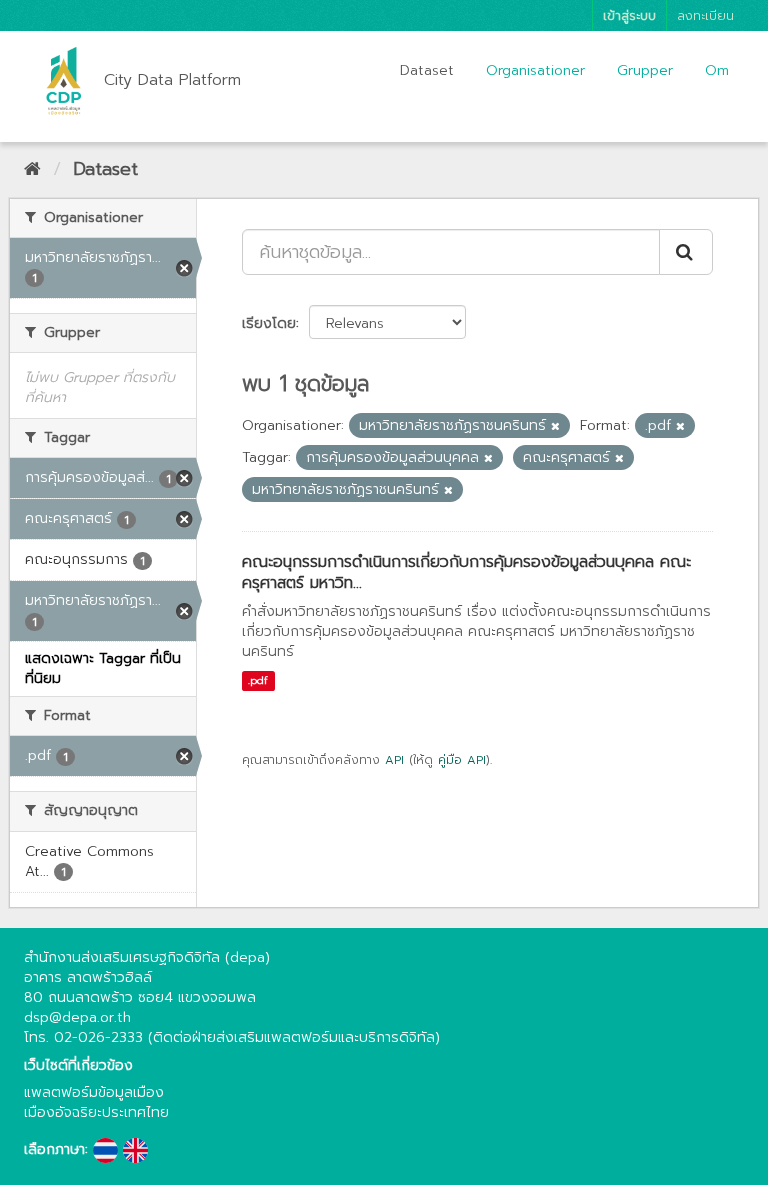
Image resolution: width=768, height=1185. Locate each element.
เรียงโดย (269, 323)
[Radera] (555, 426)
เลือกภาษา (54, 1150)
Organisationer (535, 70)
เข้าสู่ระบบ (629, 15)
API (394, 760)
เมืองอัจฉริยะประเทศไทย (96, 1112)
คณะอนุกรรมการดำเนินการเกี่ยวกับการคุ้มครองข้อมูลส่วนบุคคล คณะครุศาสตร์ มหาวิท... (466, 572)
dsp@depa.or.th (77, 1017)
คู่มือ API (462, 760)
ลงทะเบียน (705, 15)
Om (717, 70)
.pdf (258, 680)
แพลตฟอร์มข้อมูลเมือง (94, 1092)
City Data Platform (172, 80)
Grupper (645, 70)
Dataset (427, 70)
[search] (686, 252)
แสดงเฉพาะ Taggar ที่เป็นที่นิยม (103, 668)
